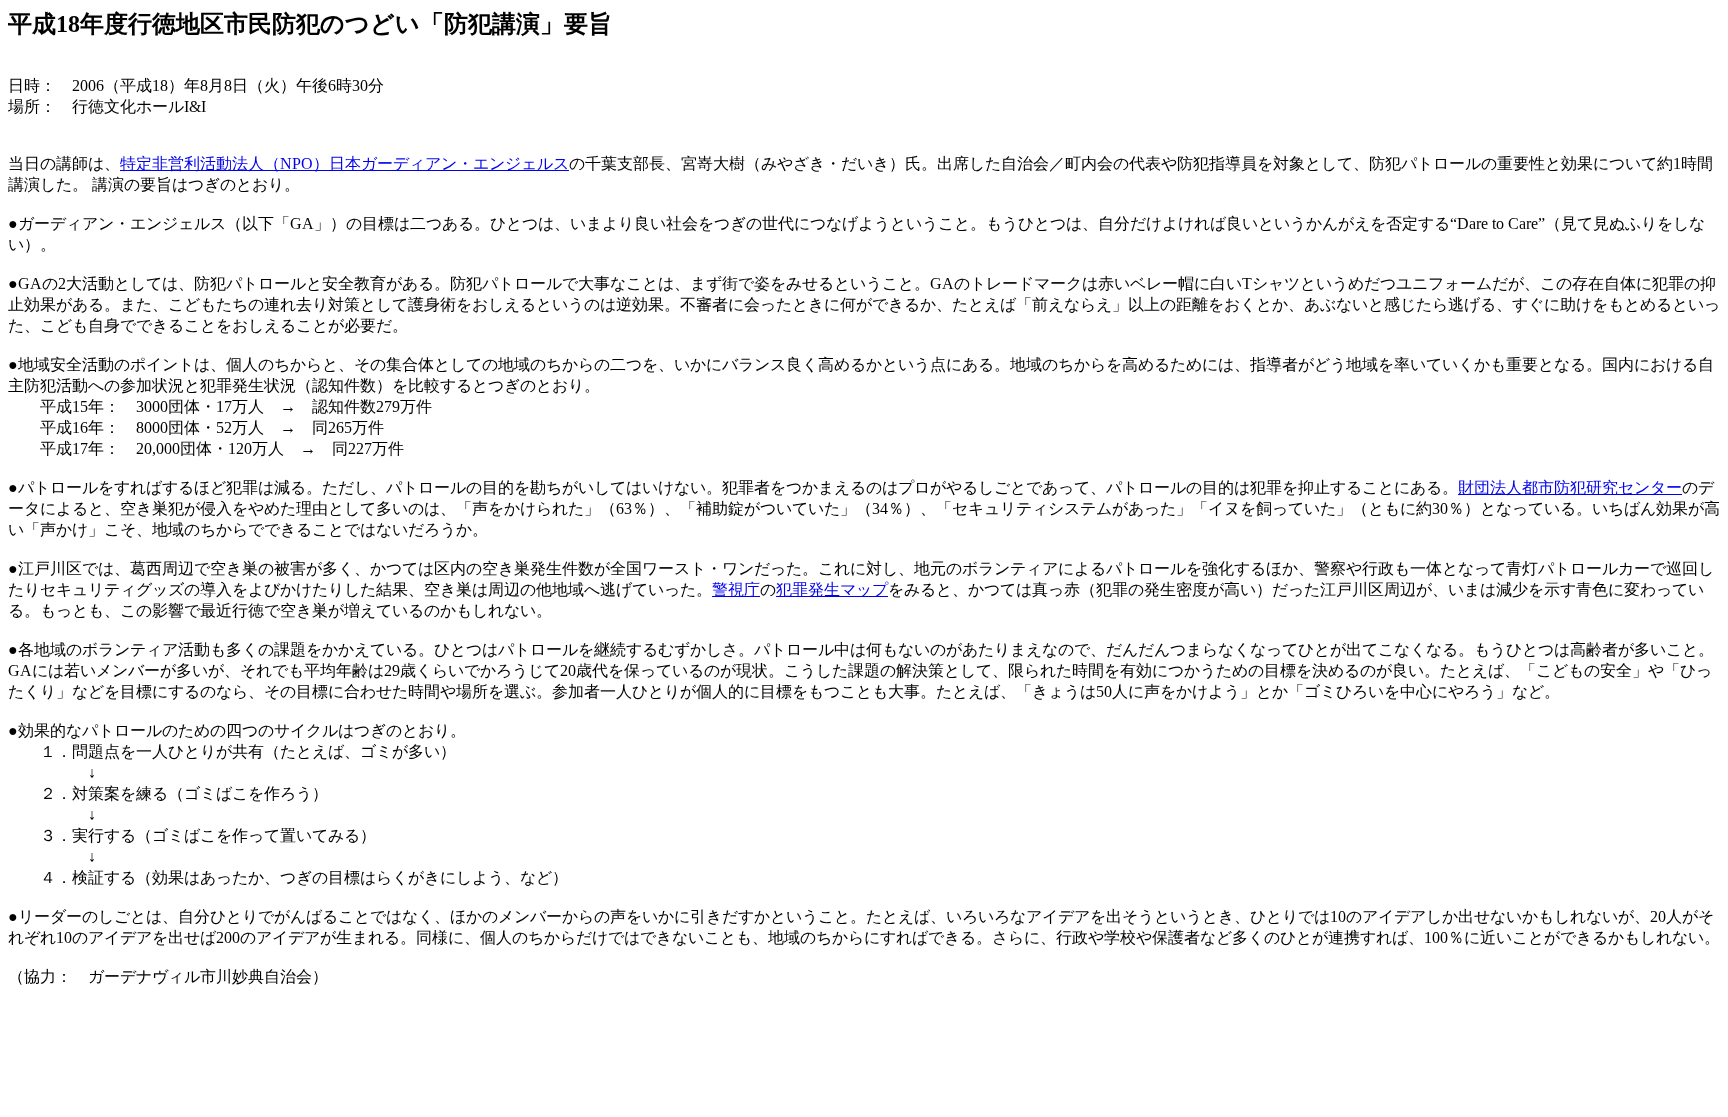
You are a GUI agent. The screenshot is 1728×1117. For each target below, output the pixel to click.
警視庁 (736, 589)
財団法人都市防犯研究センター (1570, 487)
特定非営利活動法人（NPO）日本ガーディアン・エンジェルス (344, 163)
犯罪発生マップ (832, 589)
